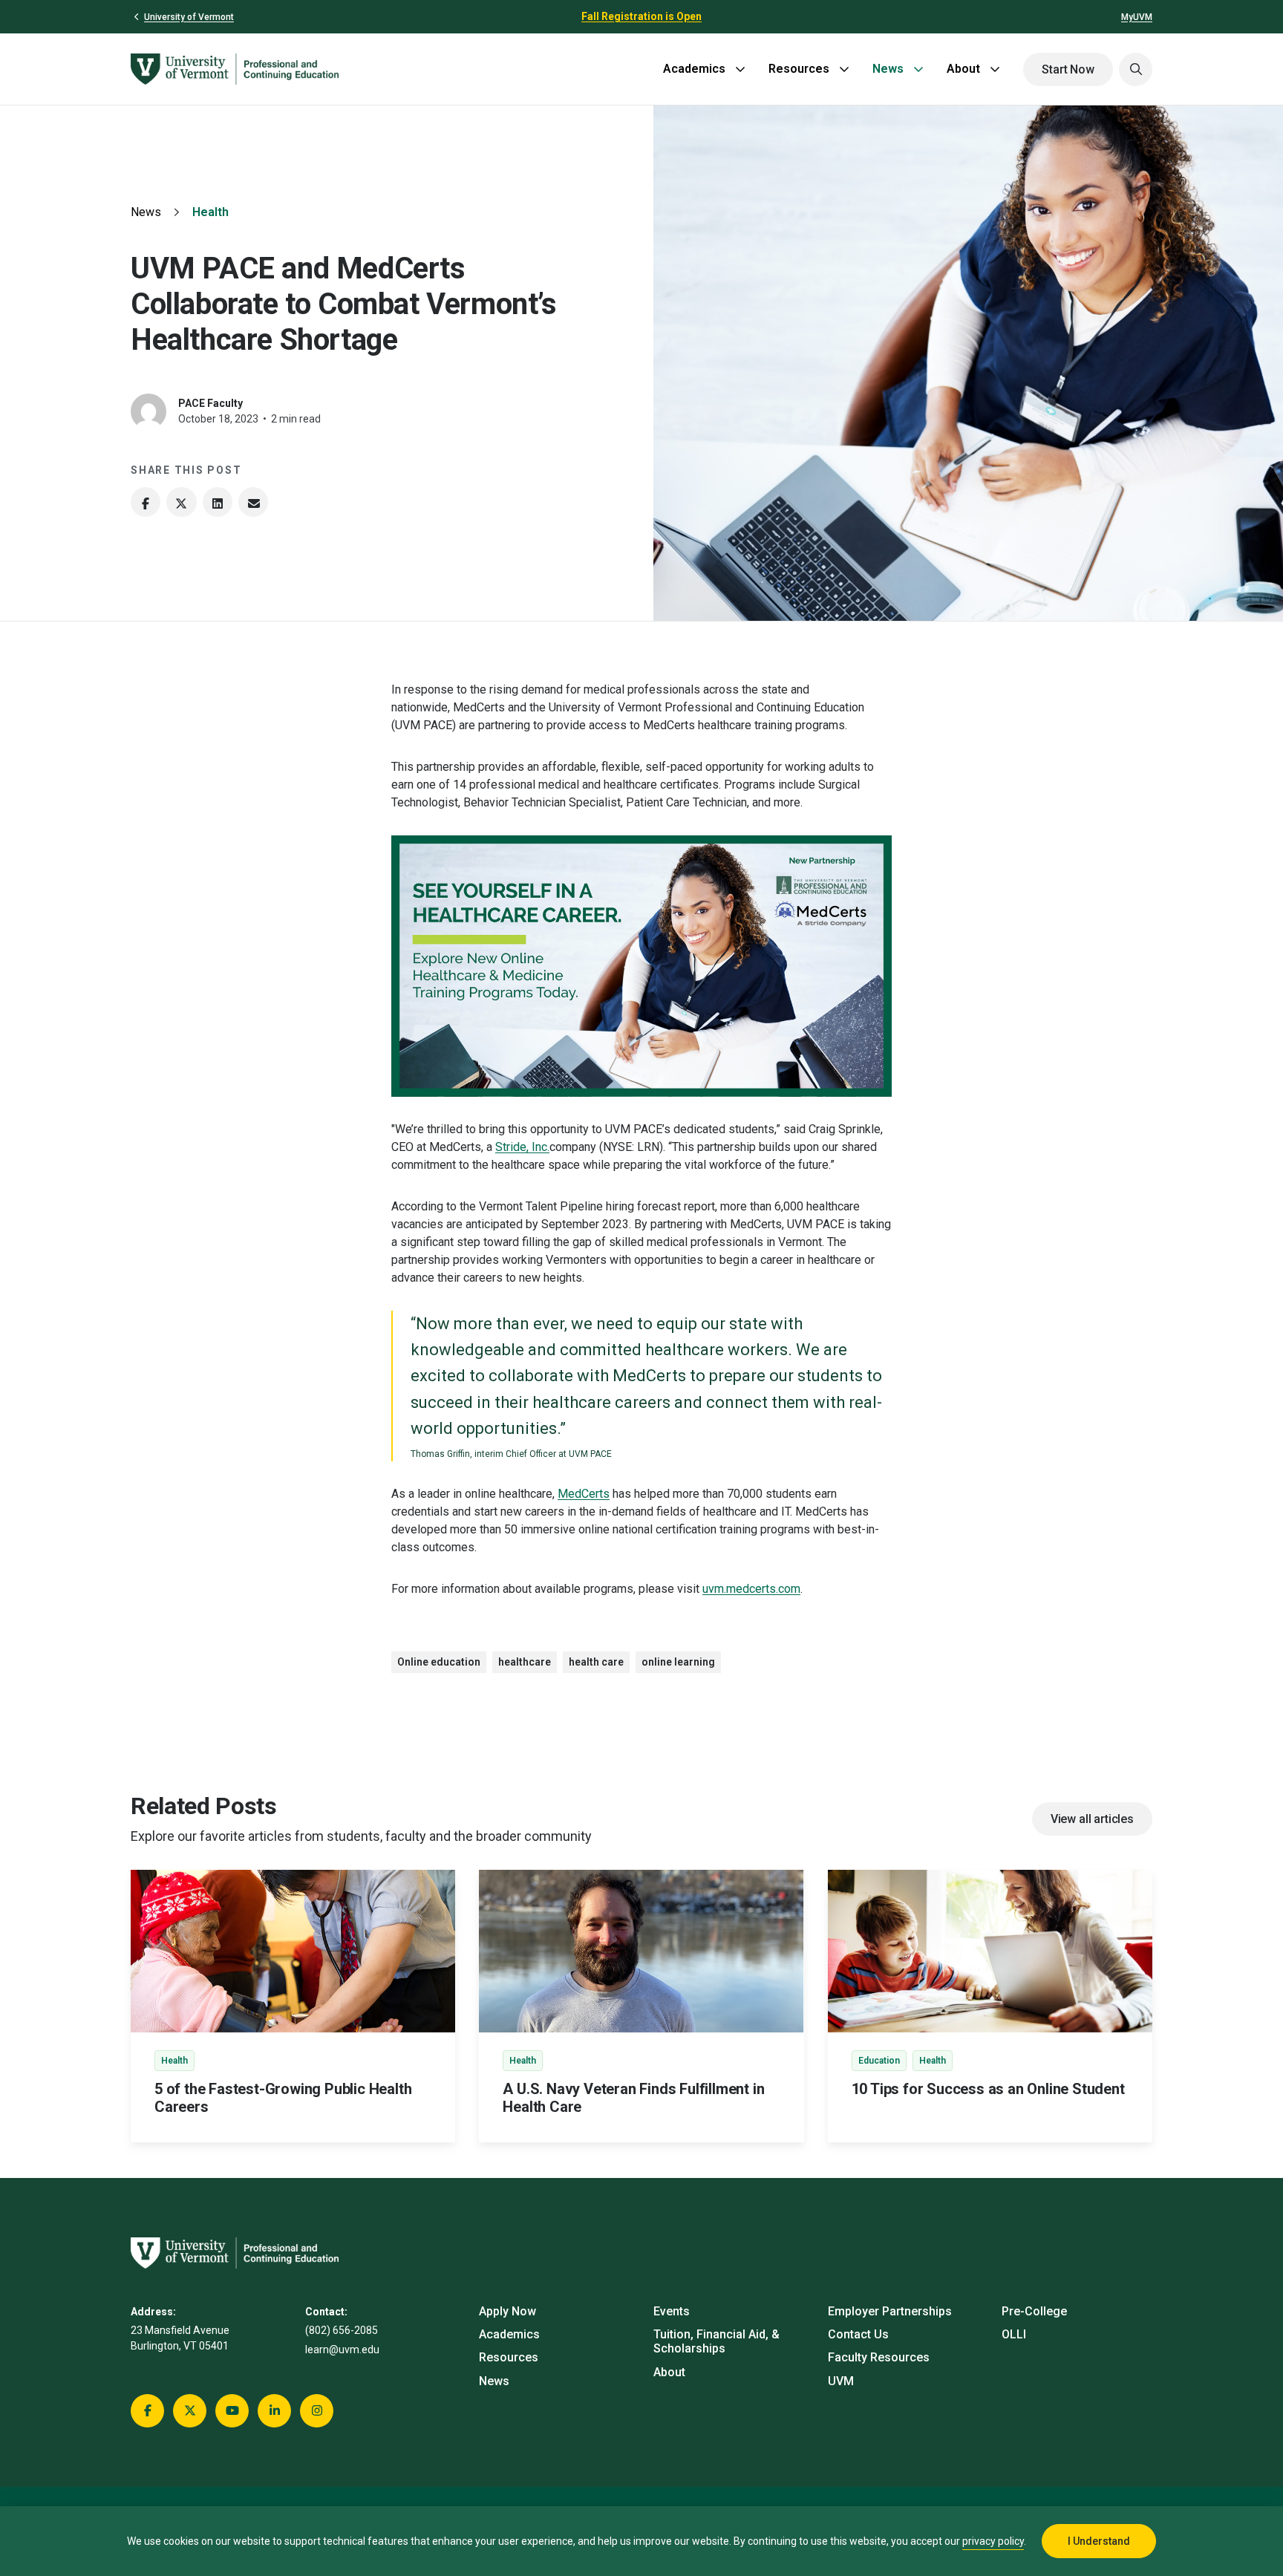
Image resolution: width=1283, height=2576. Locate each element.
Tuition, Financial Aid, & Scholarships (716, 2341)
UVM (841, 2381)
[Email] (253, 502)
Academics (694, 69)
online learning (678, 1662)
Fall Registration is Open (641, 16)
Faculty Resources (879, 2357)
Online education (439, 1662)
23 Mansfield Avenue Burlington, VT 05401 (180, 2338)
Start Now (1068, 69)
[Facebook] (146, 502)
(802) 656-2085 (342, 2330)
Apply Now (507, 2311)
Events (672, 2311)
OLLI (1014, 2334)
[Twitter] (181, 502)
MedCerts (584, 1494)
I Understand (1099, 2541)
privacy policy (993, 2541)
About (963, 69)
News (888, 69)
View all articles (1092, 1819)
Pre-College (1034, 2311)
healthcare (525, 1662)
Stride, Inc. (522, 1147)
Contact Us (858, 2334)
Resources (799, 69)
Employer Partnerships (890, 2311)
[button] (1136, 69)
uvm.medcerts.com (751, 1589)
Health (210, 212)
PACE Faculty (210, 403)
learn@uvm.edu (342, 2350)
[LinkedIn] (218, 502)
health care (596, 1662)
